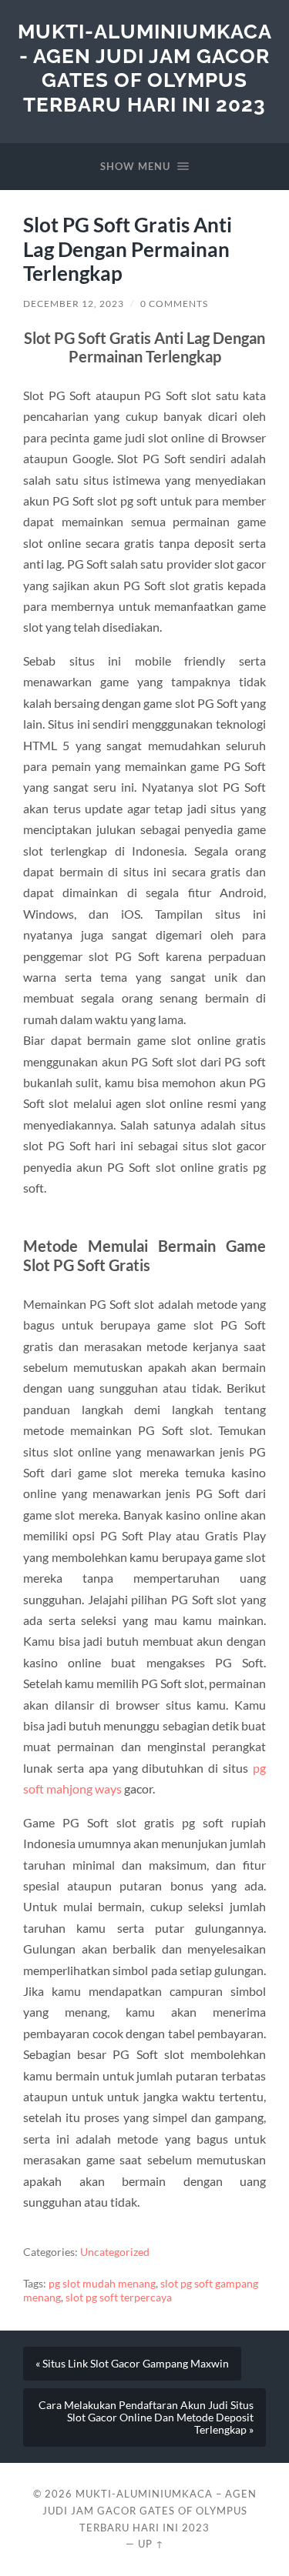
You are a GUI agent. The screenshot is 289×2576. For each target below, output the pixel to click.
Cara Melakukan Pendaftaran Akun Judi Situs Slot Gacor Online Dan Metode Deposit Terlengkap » (146, 2418)
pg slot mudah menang (102, 2284)
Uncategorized (115, 2252)
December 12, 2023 (74, 304)
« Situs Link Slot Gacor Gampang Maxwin (132, 2364)
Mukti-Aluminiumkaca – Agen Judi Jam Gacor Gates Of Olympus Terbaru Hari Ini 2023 (150, 2511)
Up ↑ (151, 2544)
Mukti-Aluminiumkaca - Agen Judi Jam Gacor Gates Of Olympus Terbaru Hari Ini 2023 (145, 68)
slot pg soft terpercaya (119, 2297)
